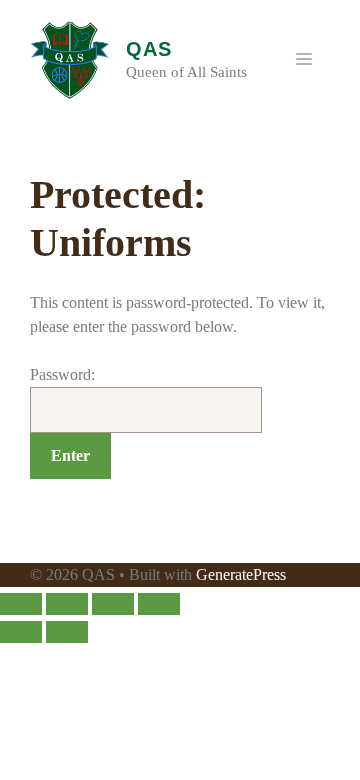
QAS (148, 49)
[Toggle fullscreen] (67, 604)
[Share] (113, 604)
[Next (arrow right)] (67, 632)
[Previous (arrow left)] (21, 632)
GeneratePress (241, 574)
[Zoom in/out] (21, 604)
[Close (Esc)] (159, 604)
